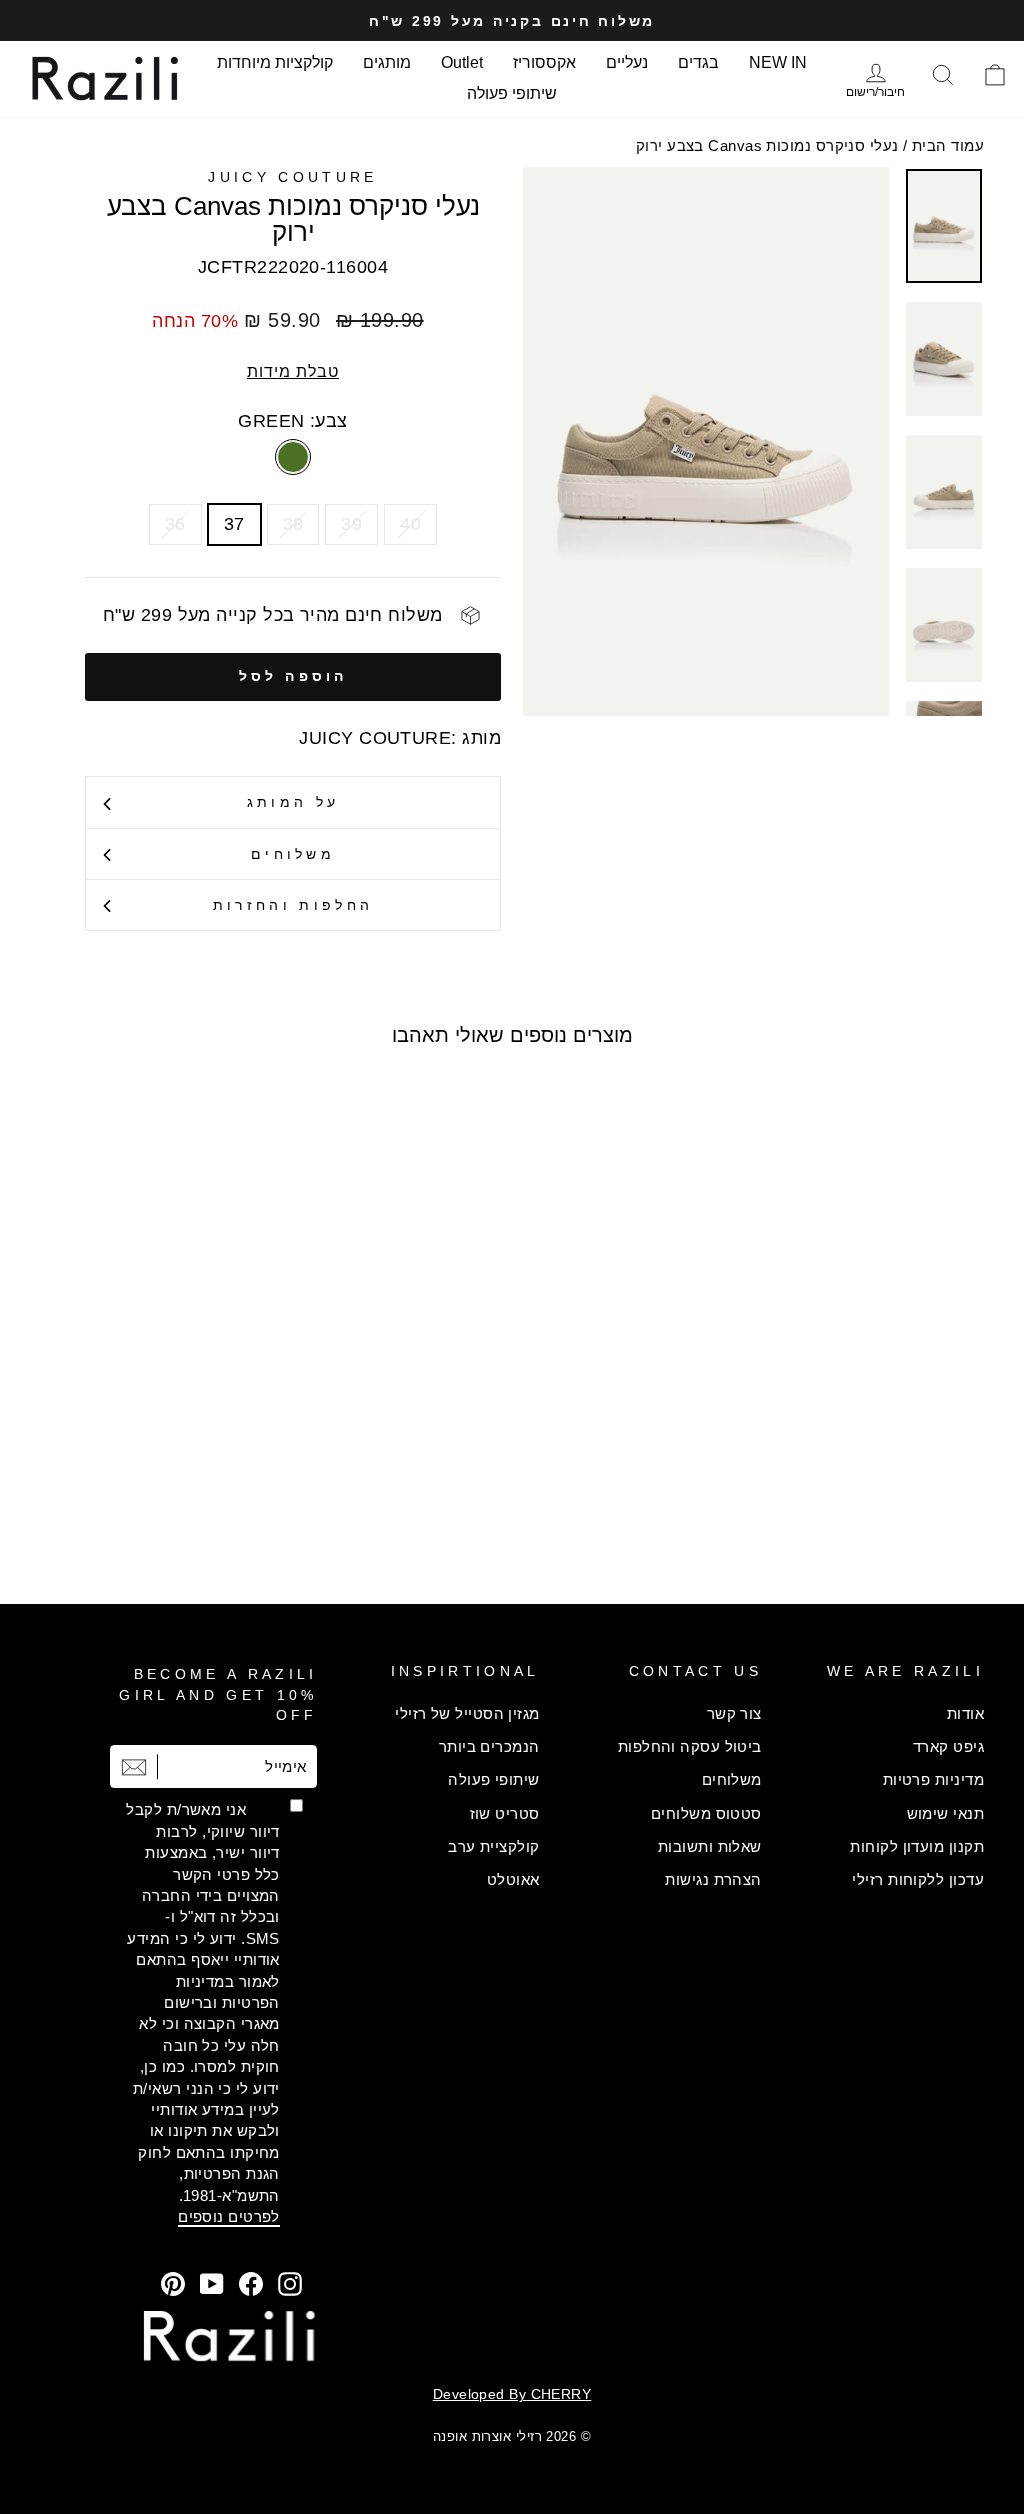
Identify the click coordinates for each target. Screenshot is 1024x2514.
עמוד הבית (948, 145)
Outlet (462, 62)
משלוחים (293, 854)
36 (175, 524)
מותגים (387, 62)
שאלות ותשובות (710, 1846)
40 (410, 524)
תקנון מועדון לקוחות (917, 1846)
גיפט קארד (948, 1746)
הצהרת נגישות (713, 1879)
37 (234, 524)
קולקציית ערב (493, 1846)
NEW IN (778, 62)
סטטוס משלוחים (706, 1813)
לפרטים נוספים (229, 2216)
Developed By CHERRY (512, 2394)
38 (293, 524)
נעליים (627, 62)
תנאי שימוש (946, 1813)
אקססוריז (544, 62)
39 (351, 524)
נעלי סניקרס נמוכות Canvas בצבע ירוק (767, 145)
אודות (965, 1713)
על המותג (293, 802)
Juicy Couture (292, 177)
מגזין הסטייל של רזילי (467, 1713)
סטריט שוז (505, 1813)
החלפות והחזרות (293, 905)
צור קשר (734, 1713)
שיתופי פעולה (512, 93)
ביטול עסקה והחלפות (690, 1746)
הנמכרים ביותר (489, 1746)
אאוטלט (513, 1879)
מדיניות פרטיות (933, 1779)
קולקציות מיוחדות (275, 62)
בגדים (698, 62)
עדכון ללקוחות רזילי (918, 1879)
